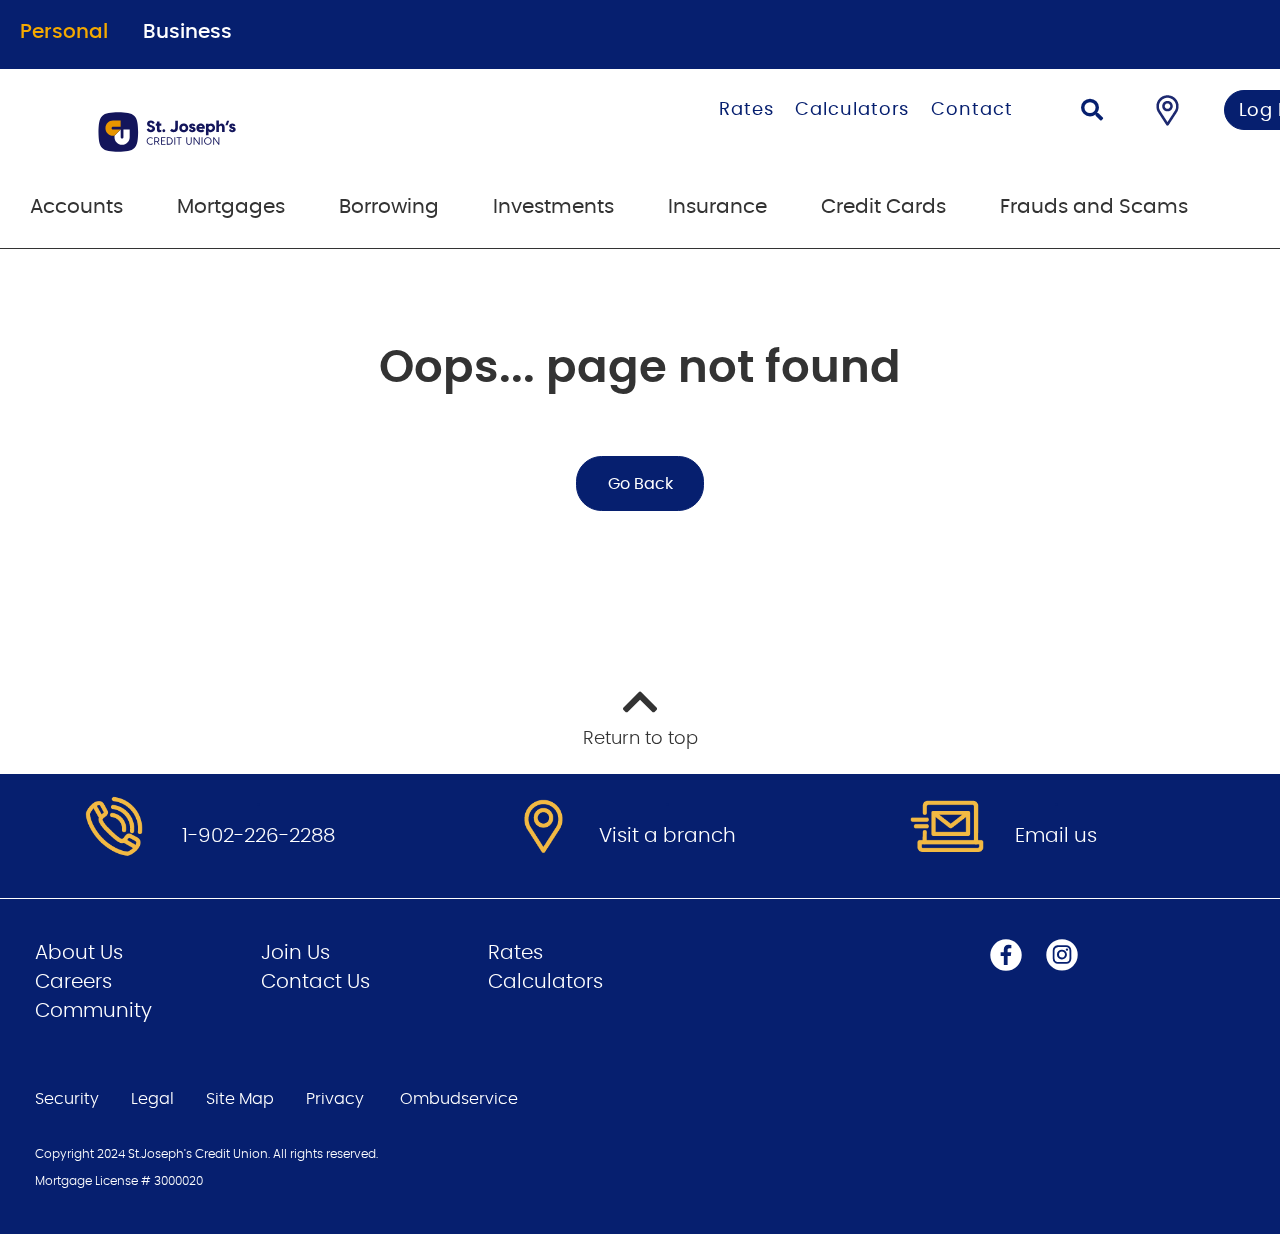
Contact (971, 110)
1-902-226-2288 (258, 836)
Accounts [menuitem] (76, 207)
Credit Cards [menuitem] (883, 207)
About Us (79, 953)
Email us (1056, 836)
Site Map (240, 1099)
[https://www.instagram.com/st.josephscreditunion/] (1062, 955)
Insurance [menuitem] (717, 207)
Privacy (335, 1099)
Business (187, 32)
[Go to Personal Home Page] (267, 132)
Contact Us (315, 982)
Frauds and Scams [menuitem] (1094, 207)
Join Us (295, 953)
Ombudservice (461, 1099)
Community (93, 1011)
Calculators (852, 110)
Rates (746, 110)
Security (67, 1099)
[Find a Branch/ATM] (1167, 110)
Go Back (640, 484)
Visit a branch (667, 836)
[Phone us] (114, 828)
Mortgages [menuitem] (231, 207)
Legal (152, 1099)
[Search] (1092, 112)
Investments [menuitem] (553, 207)
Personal (64, 32)
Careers (73, 982)
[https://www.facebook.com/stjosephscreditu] (1006, 955)
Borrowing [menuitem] (389, 207)
